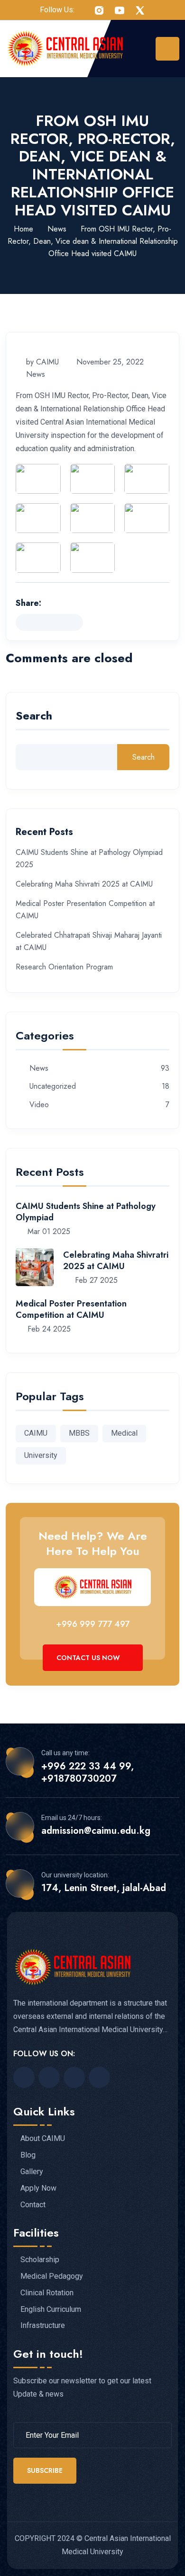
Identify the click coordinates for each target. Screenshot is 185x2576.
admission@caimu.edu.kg (96, 1831)
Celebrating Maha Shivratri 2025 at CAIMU (84, 884)
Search (34, 717)
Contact (33, 2205)
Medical (124, 1433)
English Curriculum (51, 2310)
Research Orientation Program (64, 967)
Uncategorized (53, 1087)
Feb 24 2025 (48, 1329)
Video (39, 1105)
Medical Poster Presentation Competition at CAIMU (71, 1309)
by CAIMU (42, 362)
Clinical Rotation (47, 2293)
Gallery (32, 2172)
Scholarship (40, 2260)
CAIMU (36, 1433)
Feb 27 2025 (95, 1280)
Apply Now (38, 2188)
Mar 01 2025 (48, 1231)
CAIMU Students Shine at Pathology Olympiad (86, 1212)
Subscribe (45, 2470)
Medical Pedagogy (52, 2276)
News (57, 229)
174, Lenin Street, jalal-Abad (104, 1888)
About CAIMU (43, 2139)
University (41, 1455)
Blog (28, 2155)
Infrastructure (43, 2326)
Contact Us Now (89, 1658)
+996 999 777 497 (93, 1624)
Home (23, 229)
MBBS (79, 1433)
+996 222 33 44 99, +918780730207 (88, 1773)
